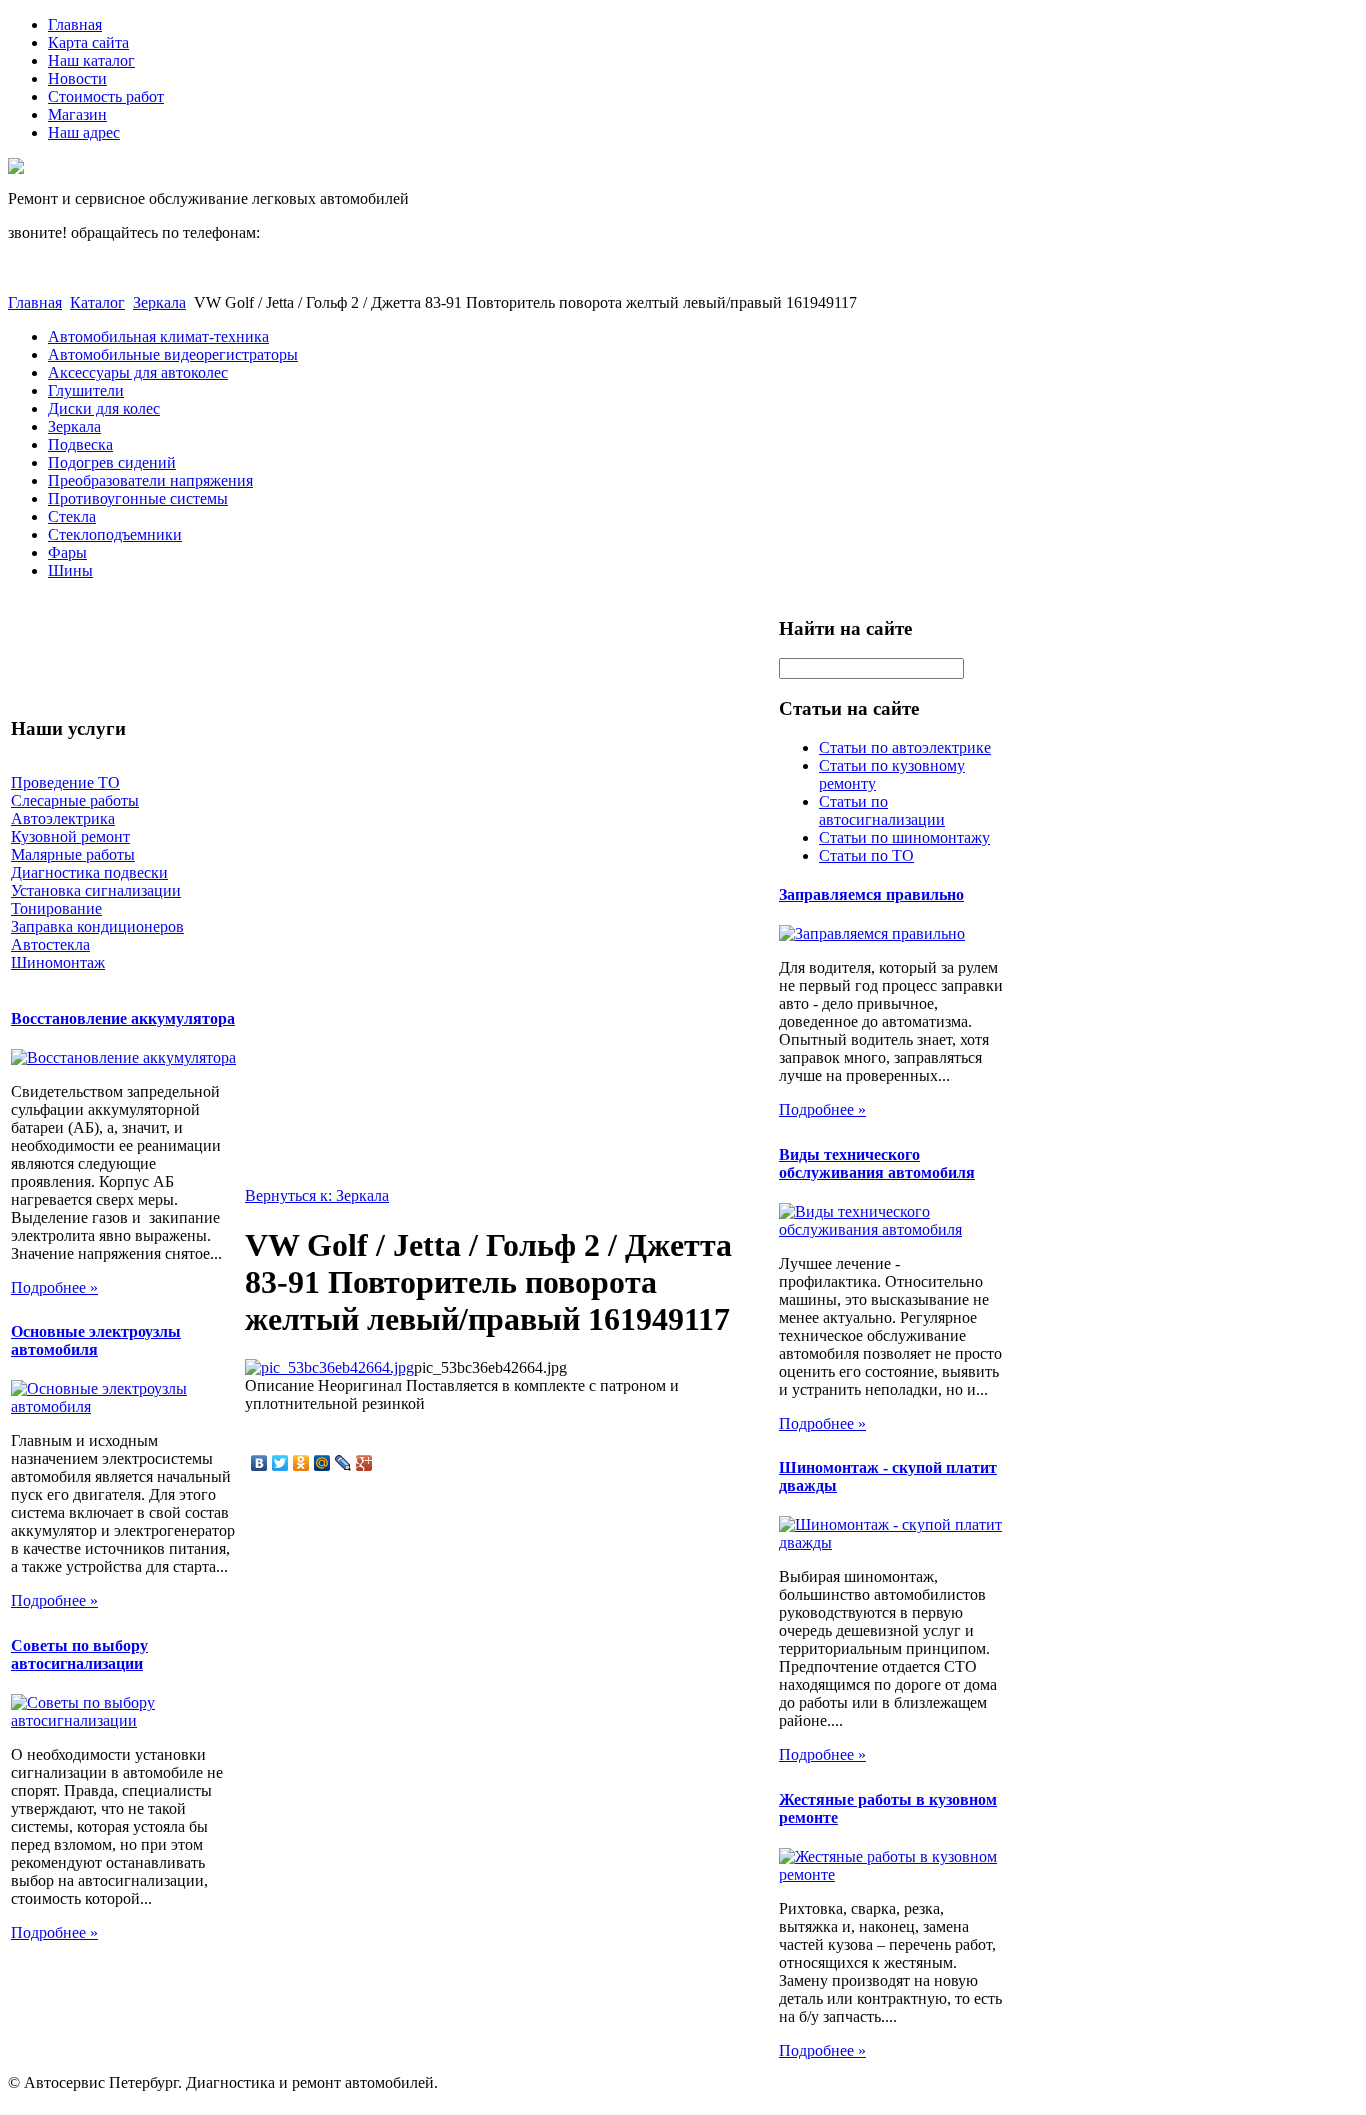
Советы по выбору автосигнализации (79, 1654)
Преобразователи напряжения (150, 480)
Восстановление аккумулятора (123, 1018)
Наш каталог (91, 60)
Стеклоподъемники (115, 534)
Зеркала (159, 302)
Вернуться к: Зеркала (317, 1195)
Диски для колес (104, 408)
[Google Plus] (364, 1463)
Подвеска (80, 444)
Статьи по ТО (866, 855)
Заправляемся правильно (871, 894)
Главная (75, 24)
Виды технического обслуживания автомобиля (877, 1163)
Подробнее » (54, 1287)
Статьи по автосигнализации (882, 810)
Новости (77, 78)
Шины (70, 570)
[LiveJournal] (343, 1463)
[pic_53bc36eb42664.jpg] (329, 1367)
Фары (67, 552)
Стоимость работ (106, 96)
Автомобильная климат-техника (158, 336)
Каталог (97, 302)
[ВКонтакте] (259, 1463)
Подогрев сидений (112, 462)
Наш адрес (84, 132)
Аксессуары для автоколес (138, 372)
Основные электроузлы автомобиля (96, 1340)
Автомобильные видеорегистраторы (173, 354)
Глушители (86, 390)
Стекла (72, 516)
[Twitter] (280, 1463)
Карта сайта (88, 42)
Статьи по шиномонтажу (904, 837)
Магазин (77, 114)
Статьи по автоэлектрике (905, 747)
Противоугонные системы (138, 498)
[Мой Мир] (322, 1463)
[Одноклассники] (301, 1463)
